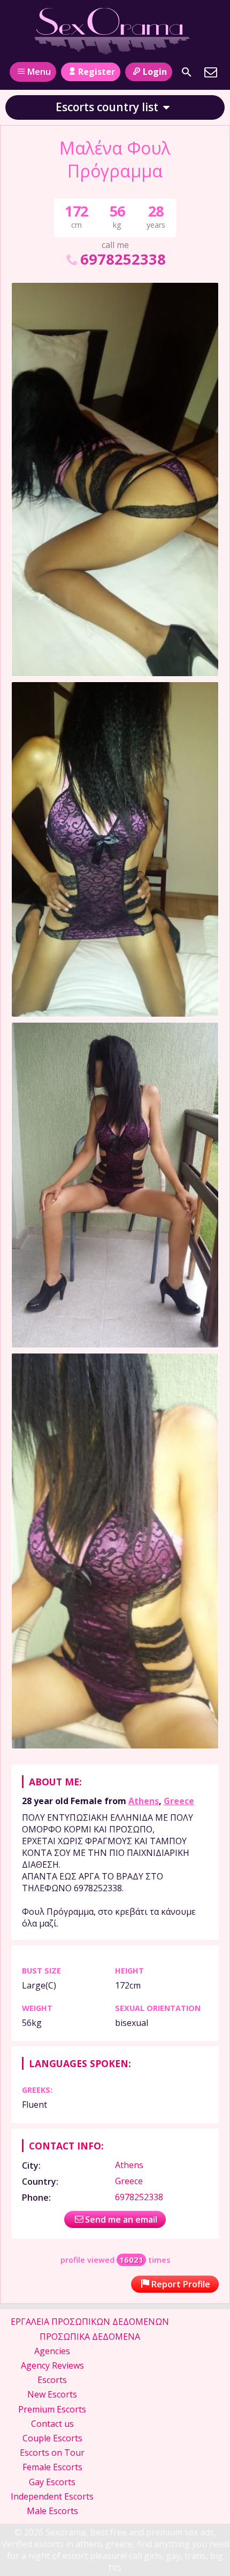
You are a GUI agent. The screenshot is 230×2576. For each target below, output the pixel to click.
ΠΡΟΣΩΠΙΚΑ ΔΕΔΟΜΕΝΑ (90, 2337)
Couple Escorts (52, 2438)
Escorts (52, 2380)
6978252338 (123, 259)
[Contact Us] (211, 72)
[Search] (187, 72)
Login (155, 72)
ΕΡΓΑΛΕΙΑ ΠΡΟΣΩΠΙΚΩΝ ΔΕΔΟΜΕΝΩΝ (90, 2322)
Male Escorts (52, 2511)
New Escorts (52, 2394)
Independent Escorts (52, 2496)
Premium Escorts (52, 2409)
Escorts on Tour (52, 2453)
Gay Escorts (52, 2482)
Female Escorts (52, 2467)
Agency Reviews (52, 2365)
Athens (144, 1801)
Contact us (52, 2424)
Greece (179, 1801)
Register (97, 72)
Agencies (52, 2351)
